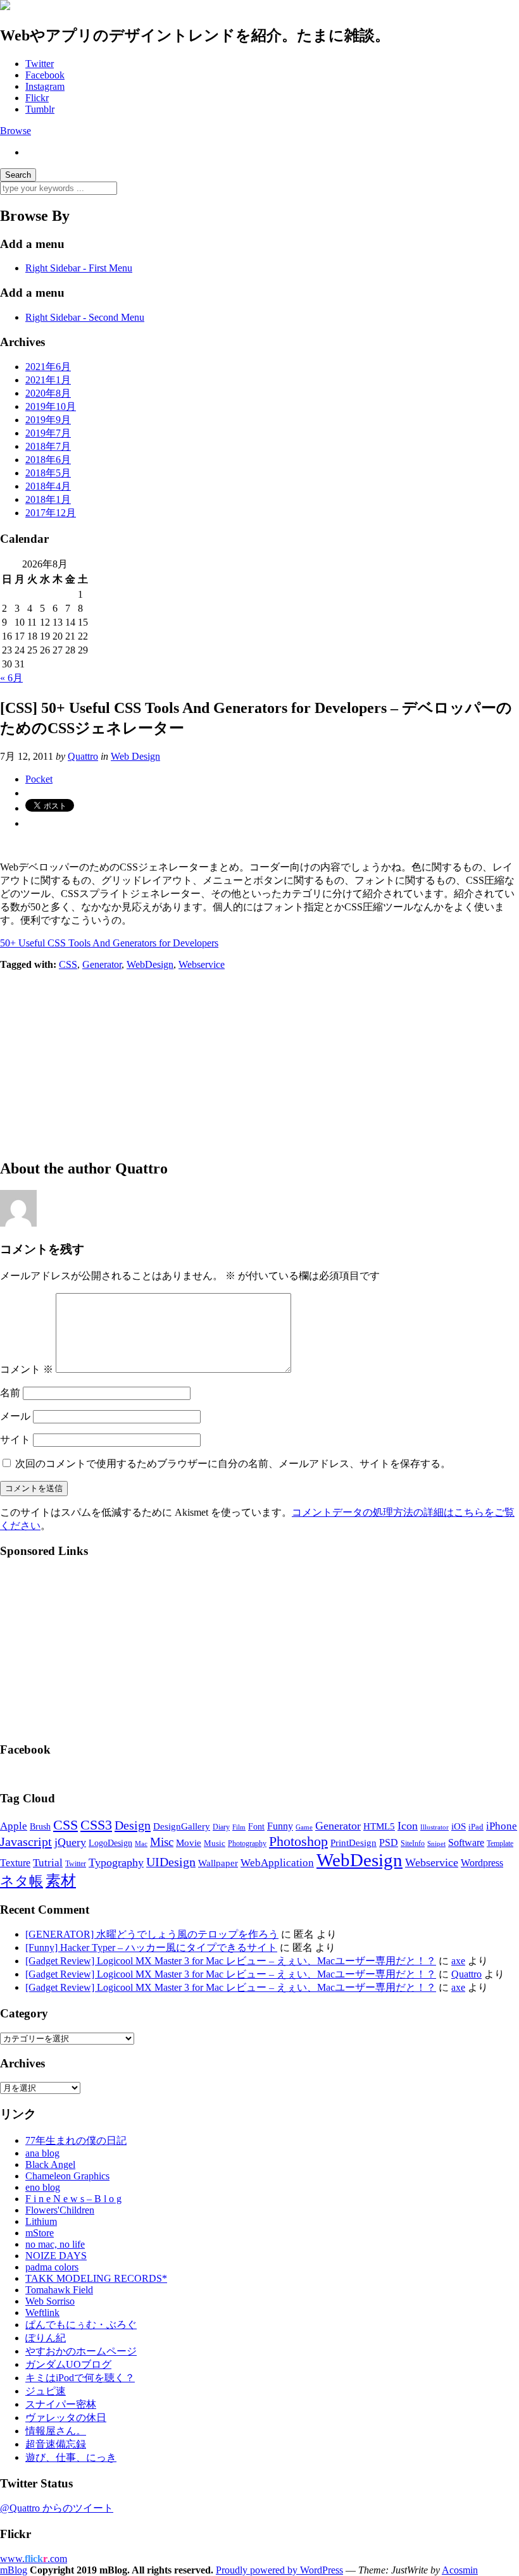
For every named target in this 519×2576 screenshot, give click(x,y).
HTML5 (379, 1826)
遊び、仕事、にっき (71, 2457)
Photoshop (298, 1841)
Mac (141, 1843)
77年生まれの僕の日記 (76, 2140)
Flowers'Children (60, 2210)
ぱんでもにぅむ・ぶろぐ (81, 2325)
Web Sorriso (50, 2301)
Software (466, 1842)
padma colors (52, 2267)
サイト (15, 1440)
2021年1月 (48, 380)
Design (133, 1825)
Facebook (45, 75)
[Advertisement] (259, 1059)
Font (256, 1827)
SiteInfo (413, 1843)
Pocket (39, 779)
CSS (68, 964)
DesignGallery (182, 1826)
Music (215, 1843)
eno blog (43, 2187)
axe (458, 1961)
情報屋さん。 (56, 2431)
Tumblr (40, 109)
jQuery (70, 1842)
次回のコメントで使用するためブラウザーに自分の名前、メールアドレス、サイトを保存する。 (233, 1464)
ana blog (42, 2153)
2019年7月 (48, 433)
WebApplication (277, 1863)
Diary (221, 1827)
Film (239, 1827)
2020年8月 (48, 393)
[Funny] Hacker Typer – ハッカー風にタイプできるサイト (151, 1947)
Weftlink (42, 2313)
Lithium (41, 2221)
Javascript (26, 1842)
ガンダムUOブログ (68, 2364)
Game (304, 1827)
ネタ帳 (22, 1881)
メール (15, 1416)
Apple (14, 1826)
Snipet (436, 1843)
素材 (61, 1881)
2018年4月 (48, 486)
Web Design (135, 756)
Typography (116, 1862)
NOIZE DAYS (56, 2256)
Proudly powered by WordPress (279, 2570)
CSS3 (96, 1825)
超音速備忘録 (56, 2444)
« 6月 (11, 678)
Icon (408, 1826)
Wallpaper (218, 1863)
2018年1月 (48, 499)
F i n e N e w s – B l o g (73, 2199)
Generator (102, 964)
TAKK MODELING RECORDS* (96, 2278)
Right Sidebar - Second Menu (85, 317)
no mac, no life (55, 2244)
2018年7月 (48, 446)
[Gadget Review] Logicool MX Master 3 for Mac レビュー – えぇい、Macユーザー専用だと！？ (231, 1961)
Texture (15, 1863)
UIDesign (171, 1862)
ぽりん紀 (46, 2338)
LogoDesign (110, 1843)
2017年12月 (51, 513)
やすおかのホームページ (81, 2351)
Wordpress (482, 1863)
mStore (40, 2233)
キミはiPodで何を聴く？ (80, 2378)
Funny (280, 1826)
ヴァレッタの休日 (66, 2418)
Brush (40, 1827)
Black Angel (50, 2164)
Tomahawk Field (59, 2290)
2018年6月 (48, 460)
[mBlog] (5, 7)
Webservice (202, 964)
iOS (459, 1826)
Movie (189, 1843)
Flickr (37, 98)
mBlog (14, 2570)
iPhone (502, 1826)
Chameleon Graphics (67, 2176)
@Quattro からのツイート (57, 2508)
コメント (27, 1369)
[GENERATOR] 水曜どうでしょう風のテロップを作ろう (152, 1934)
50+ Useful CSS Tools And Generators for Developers (109, 943)
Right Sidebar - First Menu (79, 268)
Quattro (83, 756)
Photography (247, 1843)
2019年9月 (48, 420)
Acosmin (460, 2570)
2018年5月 (48, 473)
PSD (389, 1842)
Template (500, 1843)
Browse (16, 131)
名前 (10, 1393)
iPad (476, 1827)
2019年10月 (51, 406)
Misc (162, 1842)
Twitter (40, 64)
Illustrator (435, 1827)
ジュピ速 (46, 2391)
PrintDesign (353, 1843)
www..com (34, 2559)
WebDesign (150, 964)
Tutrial (48, 1863)
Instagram (45, 86)
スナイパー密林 (61, 2404)
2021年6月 (48, 367)
